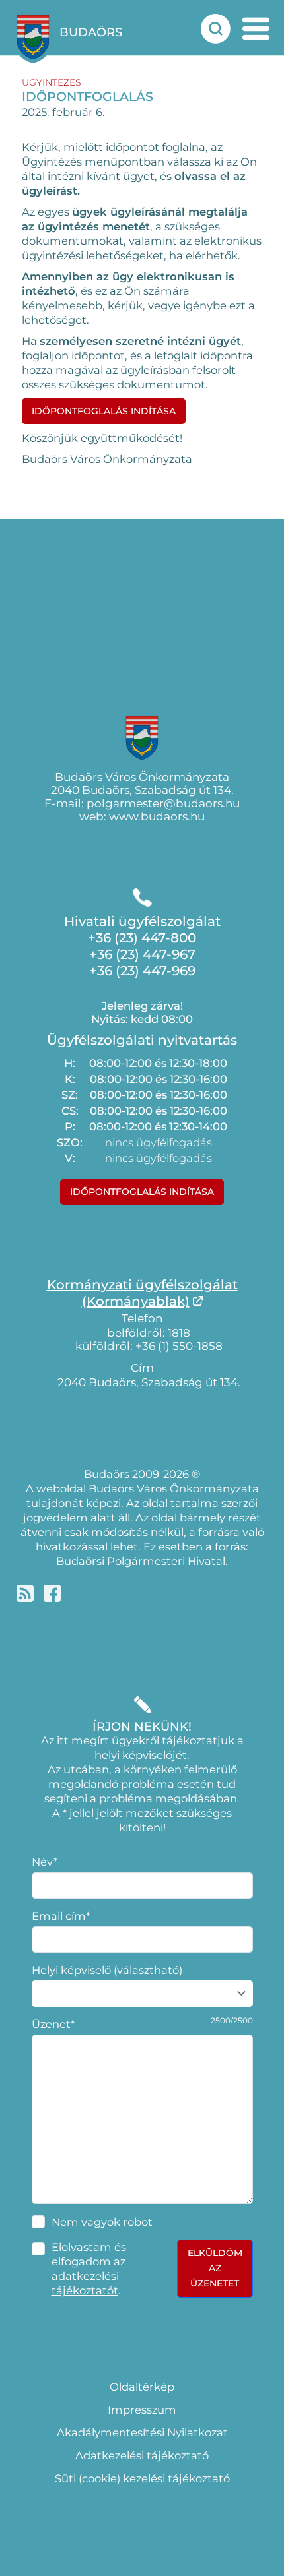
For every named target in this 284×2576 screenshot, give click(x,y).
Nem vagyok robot (102, 2222)
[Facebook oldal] (52, 1593)
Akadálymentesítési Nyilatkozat (142, 2432)
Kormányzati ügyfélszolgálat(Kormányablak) (142, 1293)
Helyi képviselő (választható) (107, 1970)
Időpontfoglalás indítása (104, 411)
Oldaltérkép (142, 2387)
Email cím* (61, 1916)
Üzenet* (53, 2024)
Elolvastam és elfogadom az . (89, 2269)
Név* (45, 1862)
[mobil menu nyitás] (256, 29)
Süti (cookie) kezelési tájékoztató (142, 2478)
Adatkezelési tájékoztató (142, 2455)
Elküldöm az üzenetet (215, 2268)
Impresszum (142, 2410)
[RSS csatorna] (25, 1593)
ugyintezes (52, 82)
